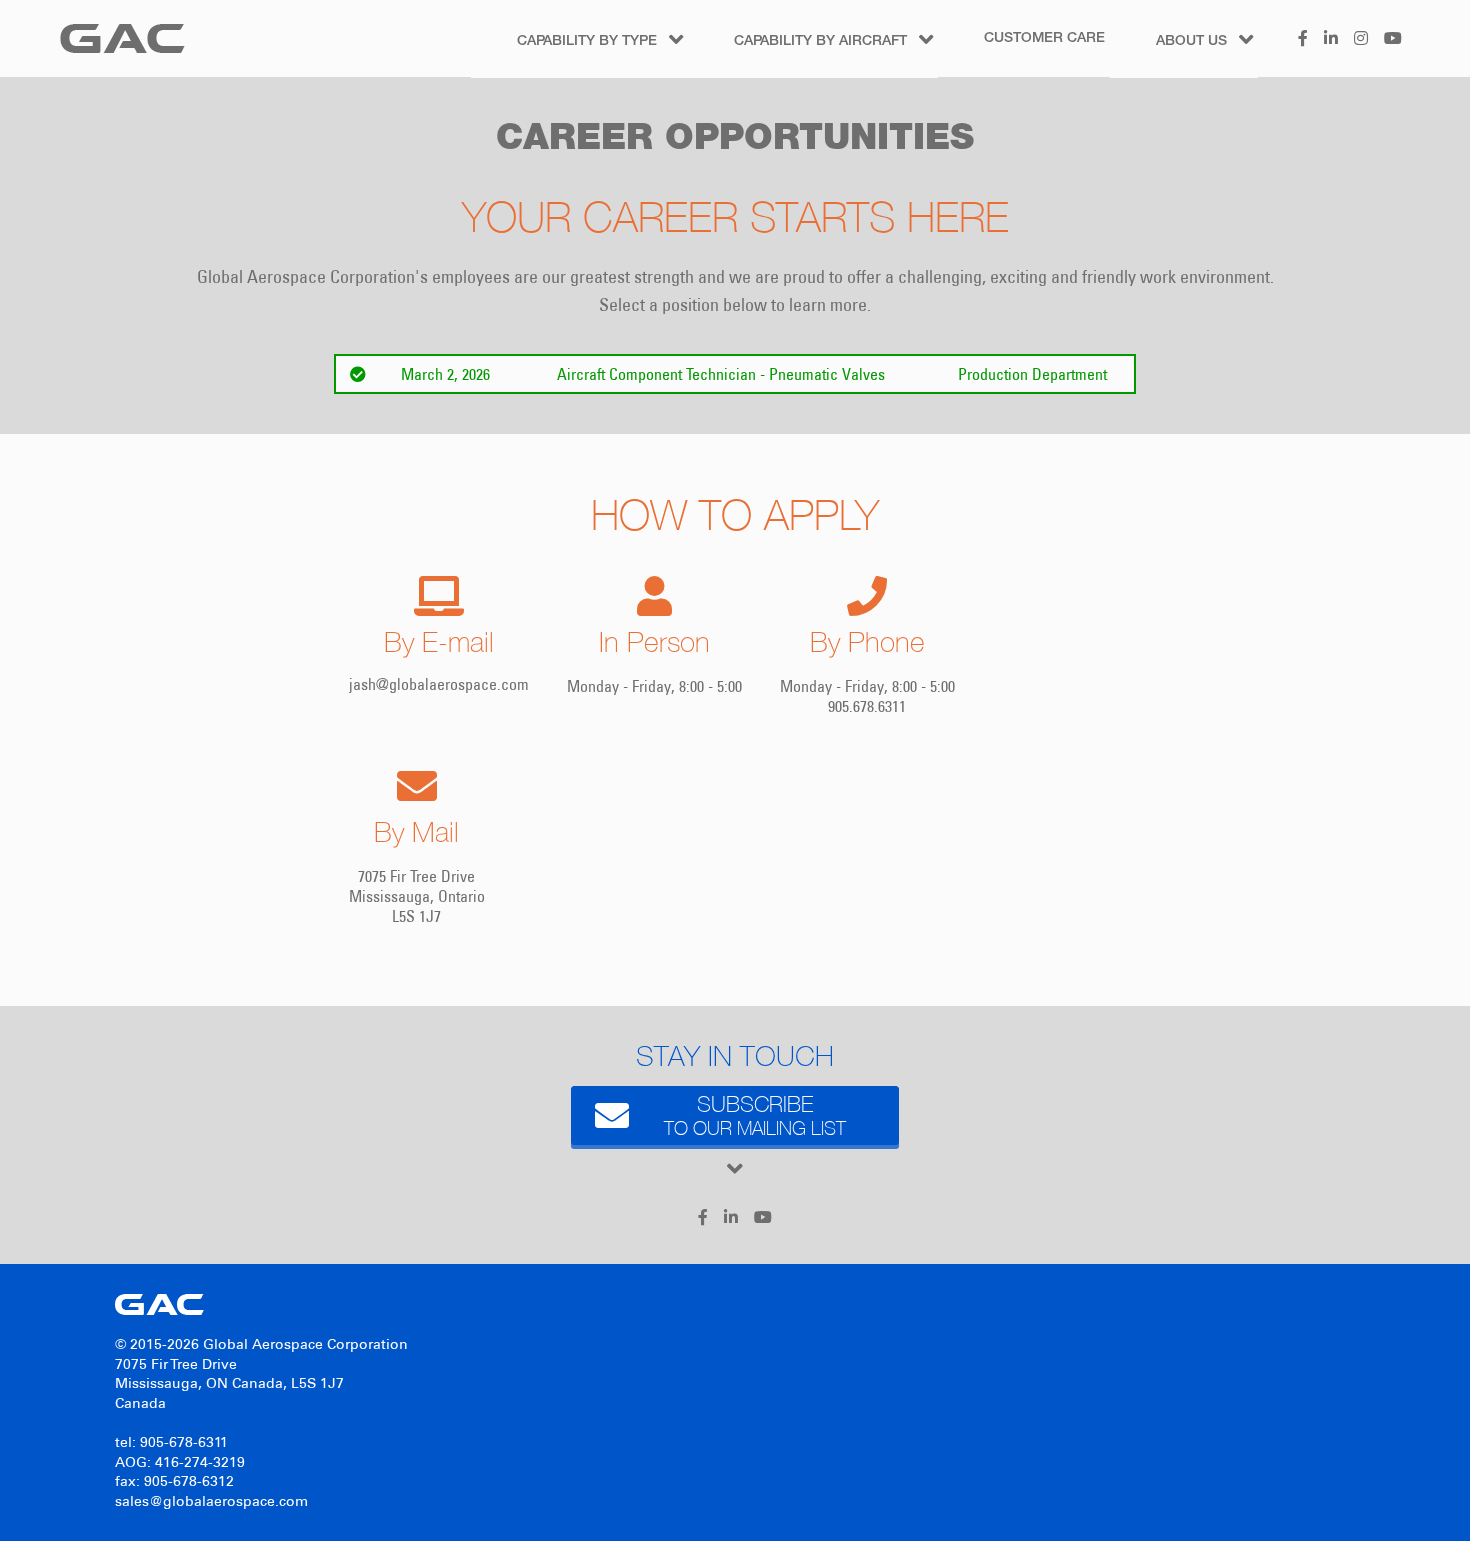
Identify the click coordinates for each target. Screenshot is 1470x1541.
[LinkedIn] (1331, 49)
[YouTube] (1393, 49)
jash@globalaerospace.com (439, 684)
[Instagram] (1361, 49)
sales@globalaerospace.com (211, 1501)
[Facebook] (1303, 49)
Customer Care (1044, 38)
